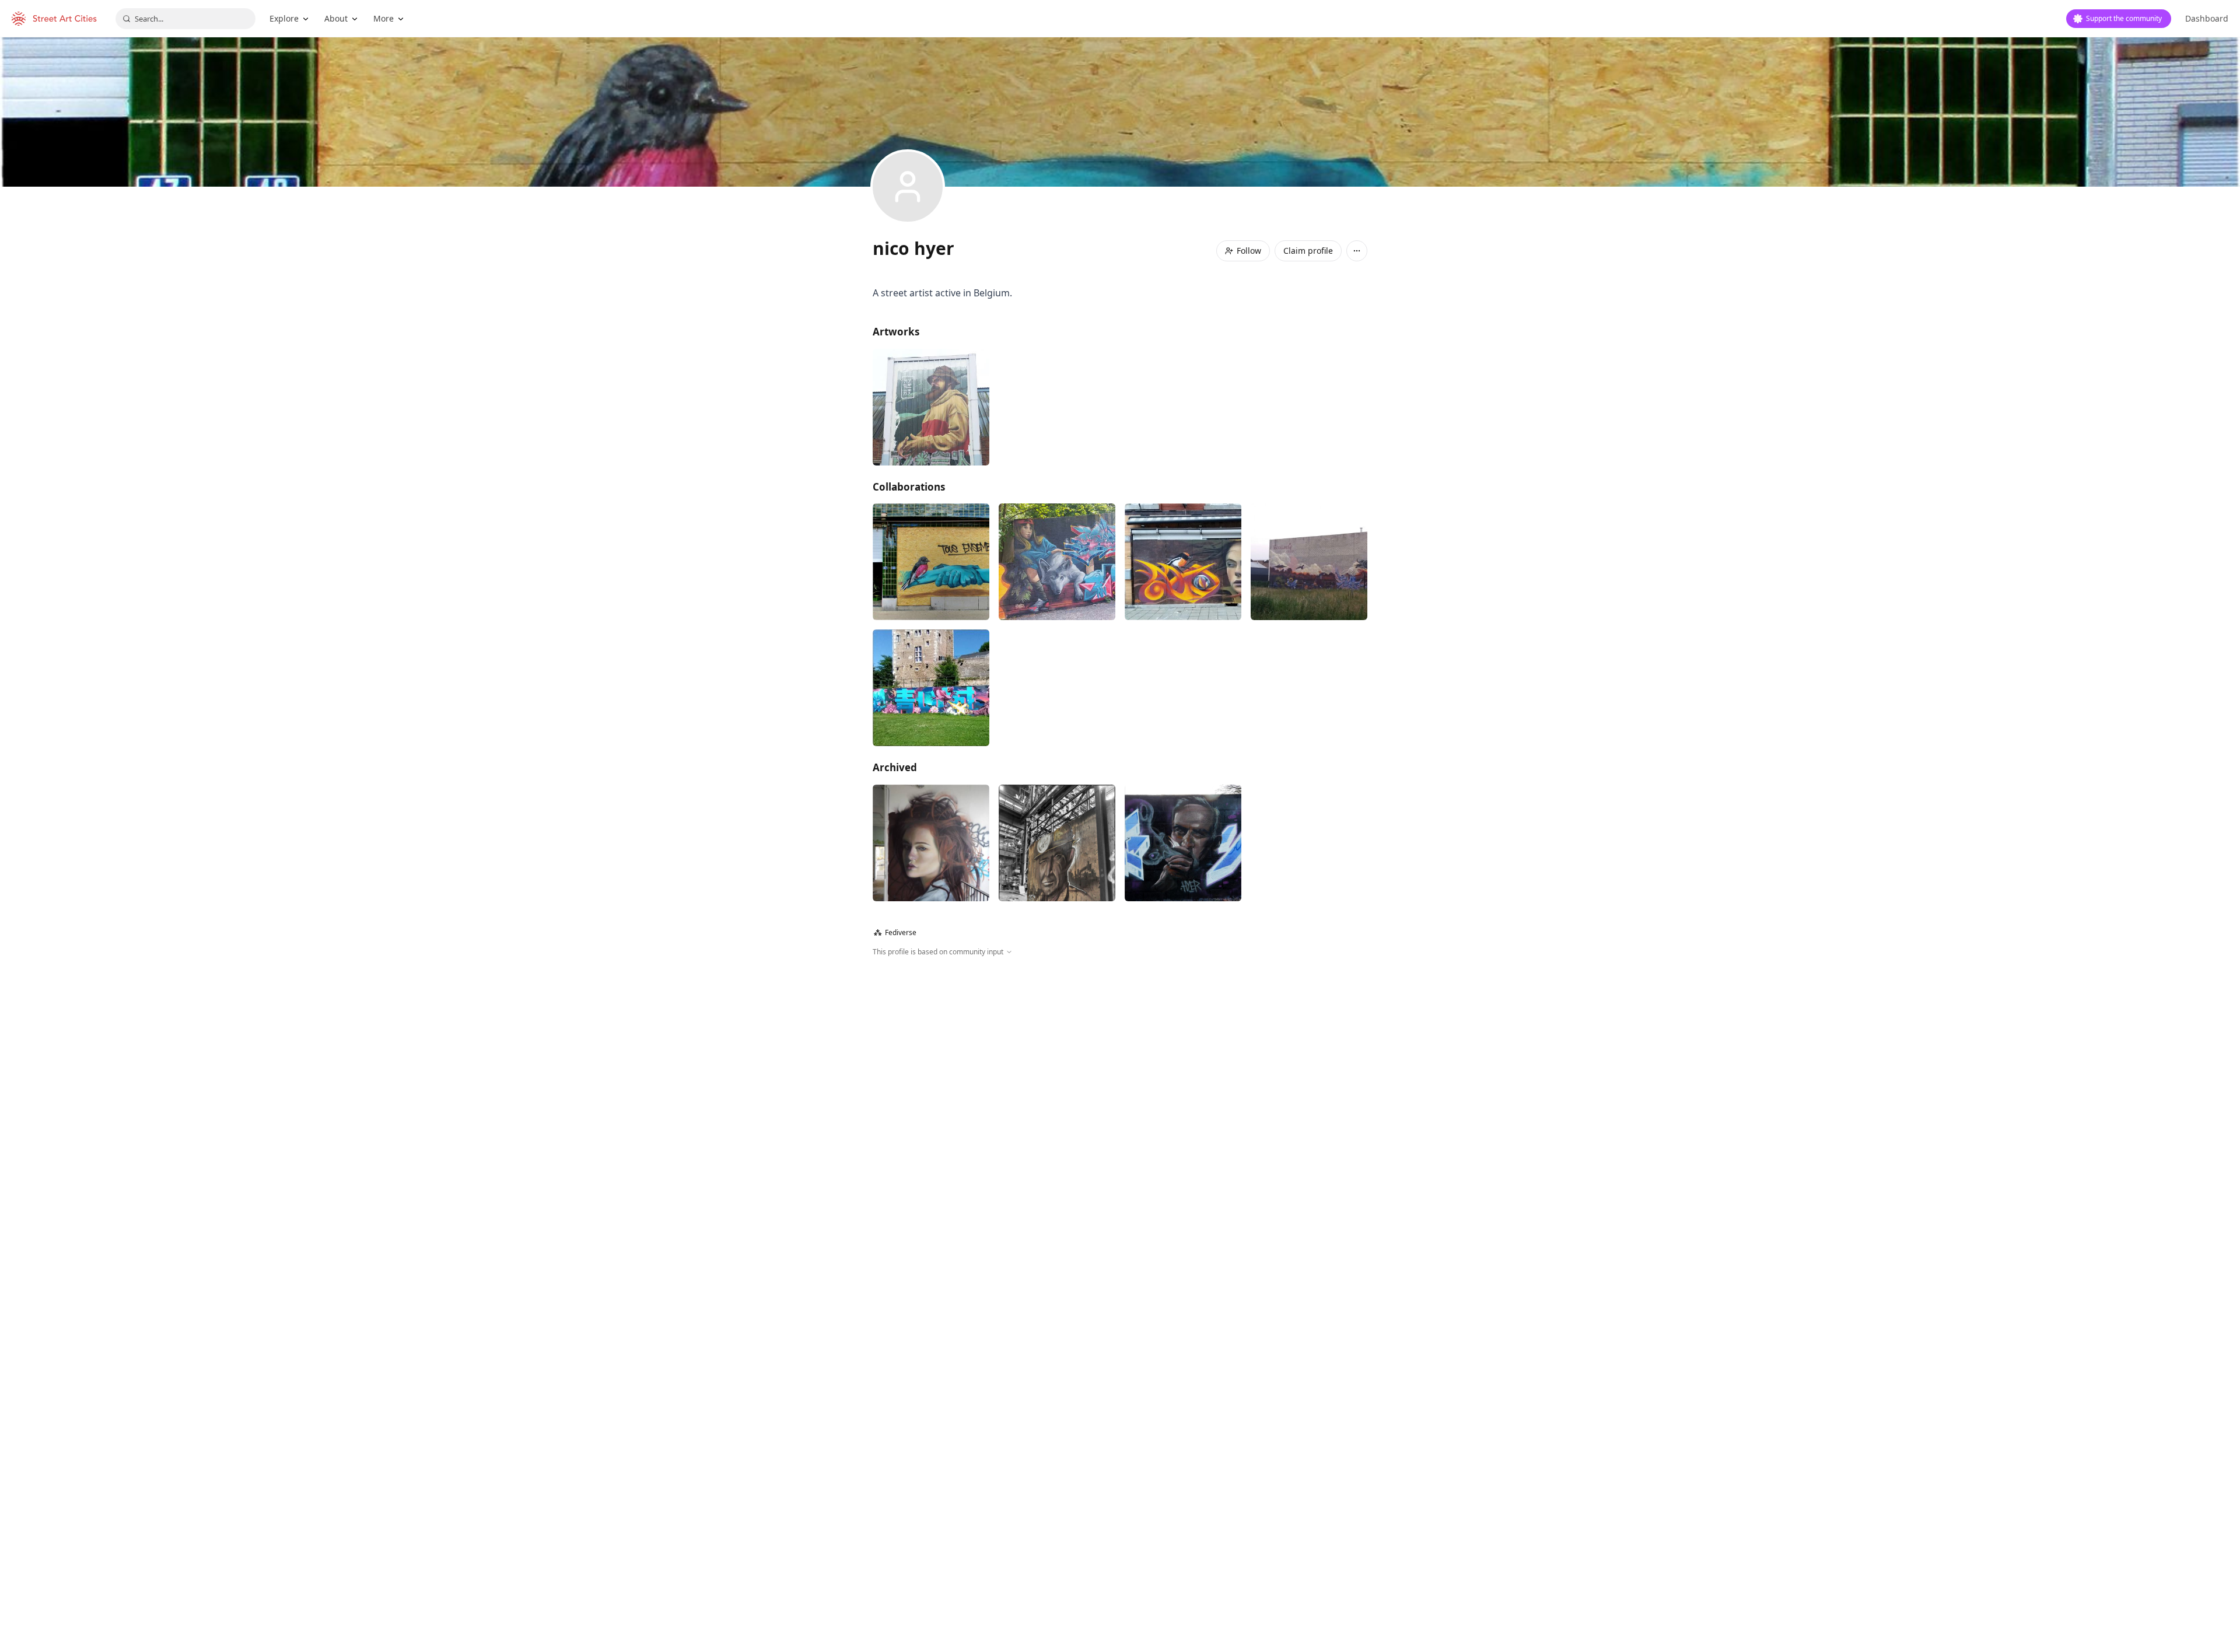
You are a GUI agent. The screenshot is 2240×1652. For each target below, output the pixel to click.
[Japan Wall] (931, 688)
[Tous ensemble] (931, 562)
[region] (1120, 1083)
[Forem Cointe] (931, 843)
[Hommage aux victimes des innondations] (1183, 562)
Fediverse (895, 932)
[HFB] (1057, 843)
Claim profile (1308, 251)
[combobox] (185, 19)
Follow (1249, 251)
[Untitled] (1309, 562)
